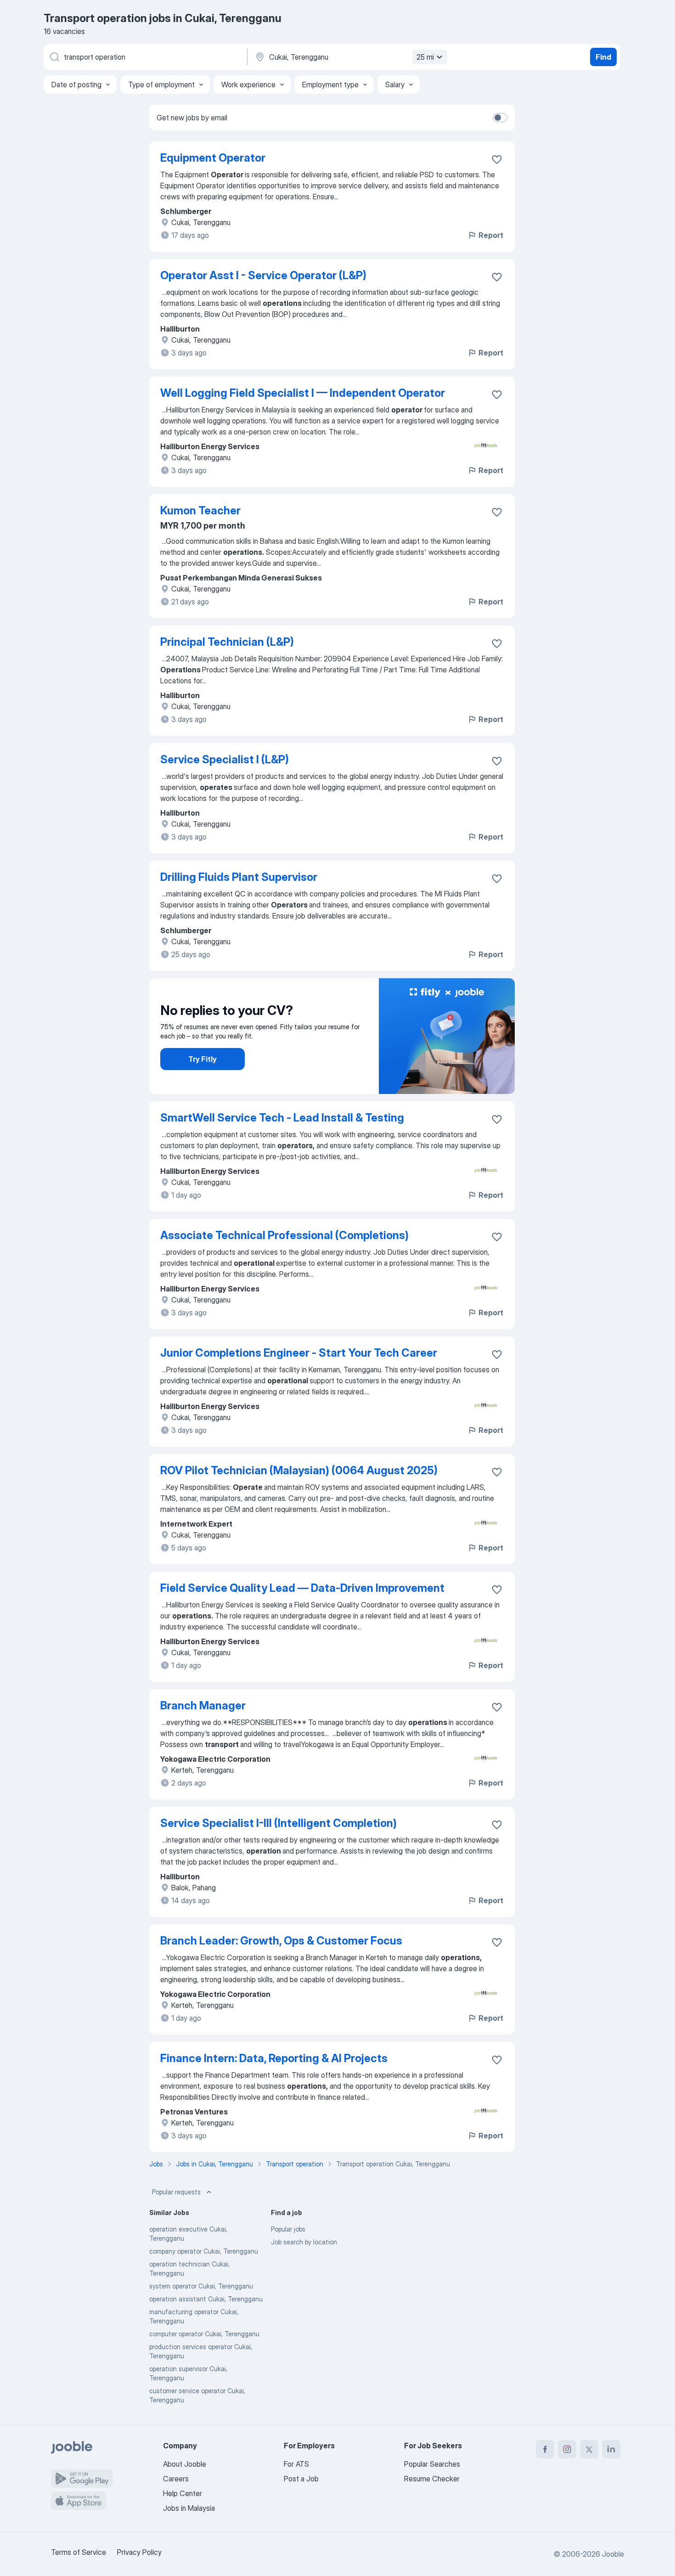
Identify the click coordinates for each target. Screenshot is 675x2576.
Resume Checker (432, 2479)
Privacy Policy (139, 2552)
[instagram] (567, 2449)
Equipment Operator (213, 158)
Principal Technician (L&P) (227, 642)
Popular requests (176, 2192)
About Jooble (185, 2464)
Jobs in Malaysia (189, 2508)
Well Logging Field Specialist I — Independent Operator (303, 393)
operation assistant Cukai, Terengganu (206, 2299)
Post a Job (301, 2479)
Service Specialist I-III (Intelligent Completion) (278, 1823)
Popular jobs (288, 2229)
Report (491, 235)
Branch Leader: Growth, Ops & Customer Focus (281, 1941)
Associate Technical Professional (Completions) (284, 1235)
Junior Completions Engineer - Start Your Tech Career (299, 1353)
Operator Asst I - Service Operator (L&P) (263, 275)
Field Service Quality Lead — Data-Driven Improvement (302, 1588)
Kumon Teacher (200, 510)
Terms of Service (79, 2552)
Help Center (183, 2493)
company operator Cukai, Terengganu (204, 2251)
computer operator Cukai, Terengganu (204, 2334)
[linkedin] (611, 2449)
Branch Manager (203, 1705)
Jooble (613, 2554)
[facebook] (545, 2449)
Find (603, 57)
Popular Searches (432, 2464)
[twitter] (589, 2449)
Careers (176, 2479)
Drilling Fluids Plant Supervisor (239, 877)
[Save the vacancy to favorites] (497, 159)
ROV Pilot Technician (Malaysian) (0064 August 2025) (299, 1470)
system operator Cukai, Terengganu (201, 2286)
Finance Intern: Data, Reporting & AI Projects (274, 2058)
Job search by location (304, 2242)
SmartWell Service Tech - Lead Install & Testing (282, 1118)
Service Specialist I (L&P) (225, 759)
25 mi (425, 57)
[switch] (500, 118)
